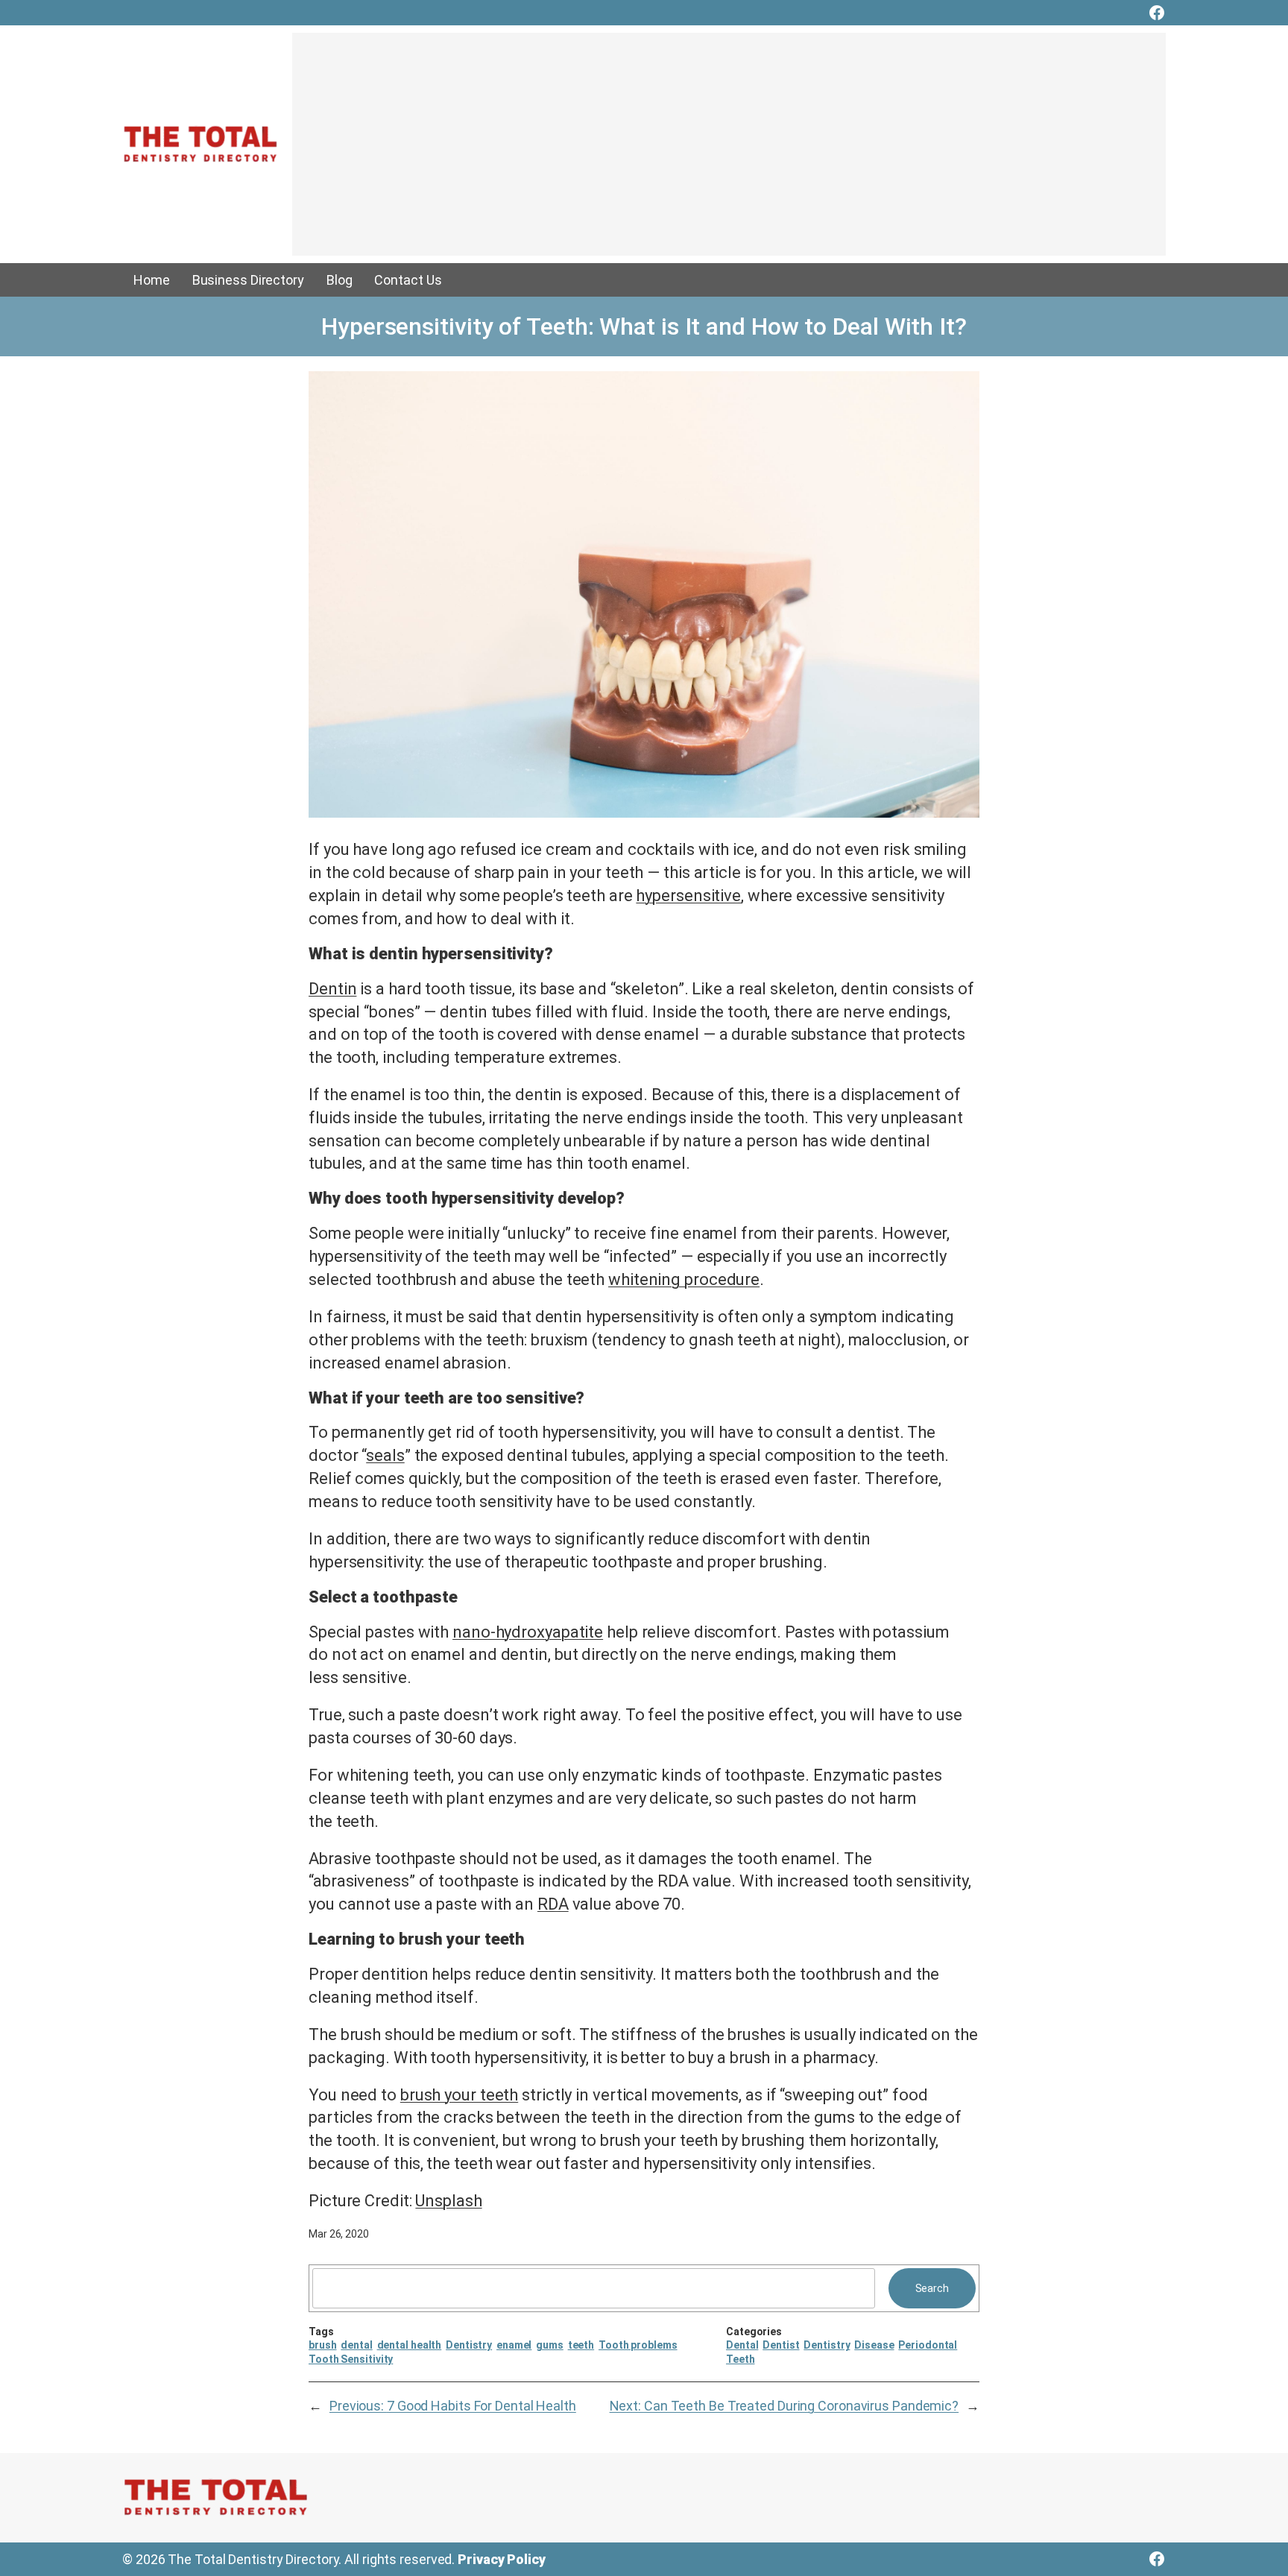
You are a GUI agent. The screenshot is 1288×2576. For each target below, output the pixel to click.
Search (932, 2288)
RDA (553, 1904)
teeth (581, 2345)
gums (550, 2345)
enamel (514, 2345)
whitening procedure (684, 1279)
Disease (874, 2345)
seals (385, 1455)
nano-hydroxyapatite (528, 1632)
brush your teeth (459, 2095)
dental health (410, 2345)
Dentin (332, 989)
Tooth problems (638, 2345)
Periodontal (928, 2345)
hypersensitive (688, 896)
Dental (742, 2345)
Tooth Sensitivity (351, 2359)
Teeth (741, 2359)
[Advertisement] (729, 151)
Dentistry (469, 2345)
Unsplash (448, 2201)
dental (356, 2345)
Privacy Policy (502, 2559)
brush (323, 2345)
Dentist (781, 2345)
